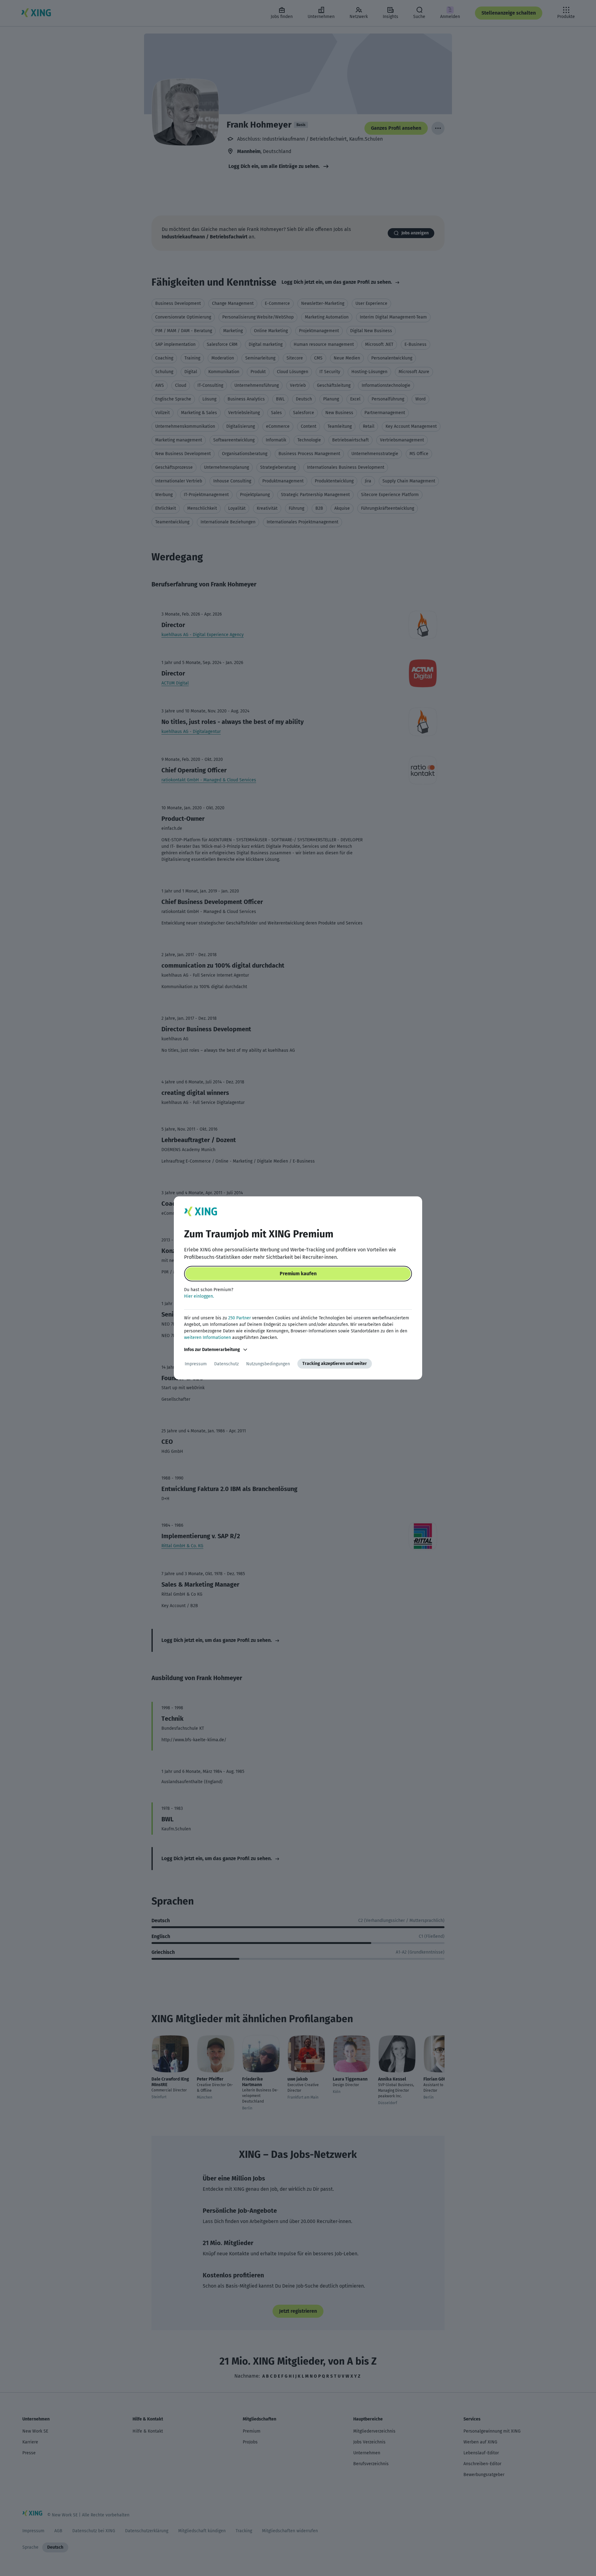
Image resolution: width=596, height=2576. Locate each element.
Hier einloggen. (199, 1296)
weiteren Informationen (208, 1338)
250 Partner (239, 1318)
